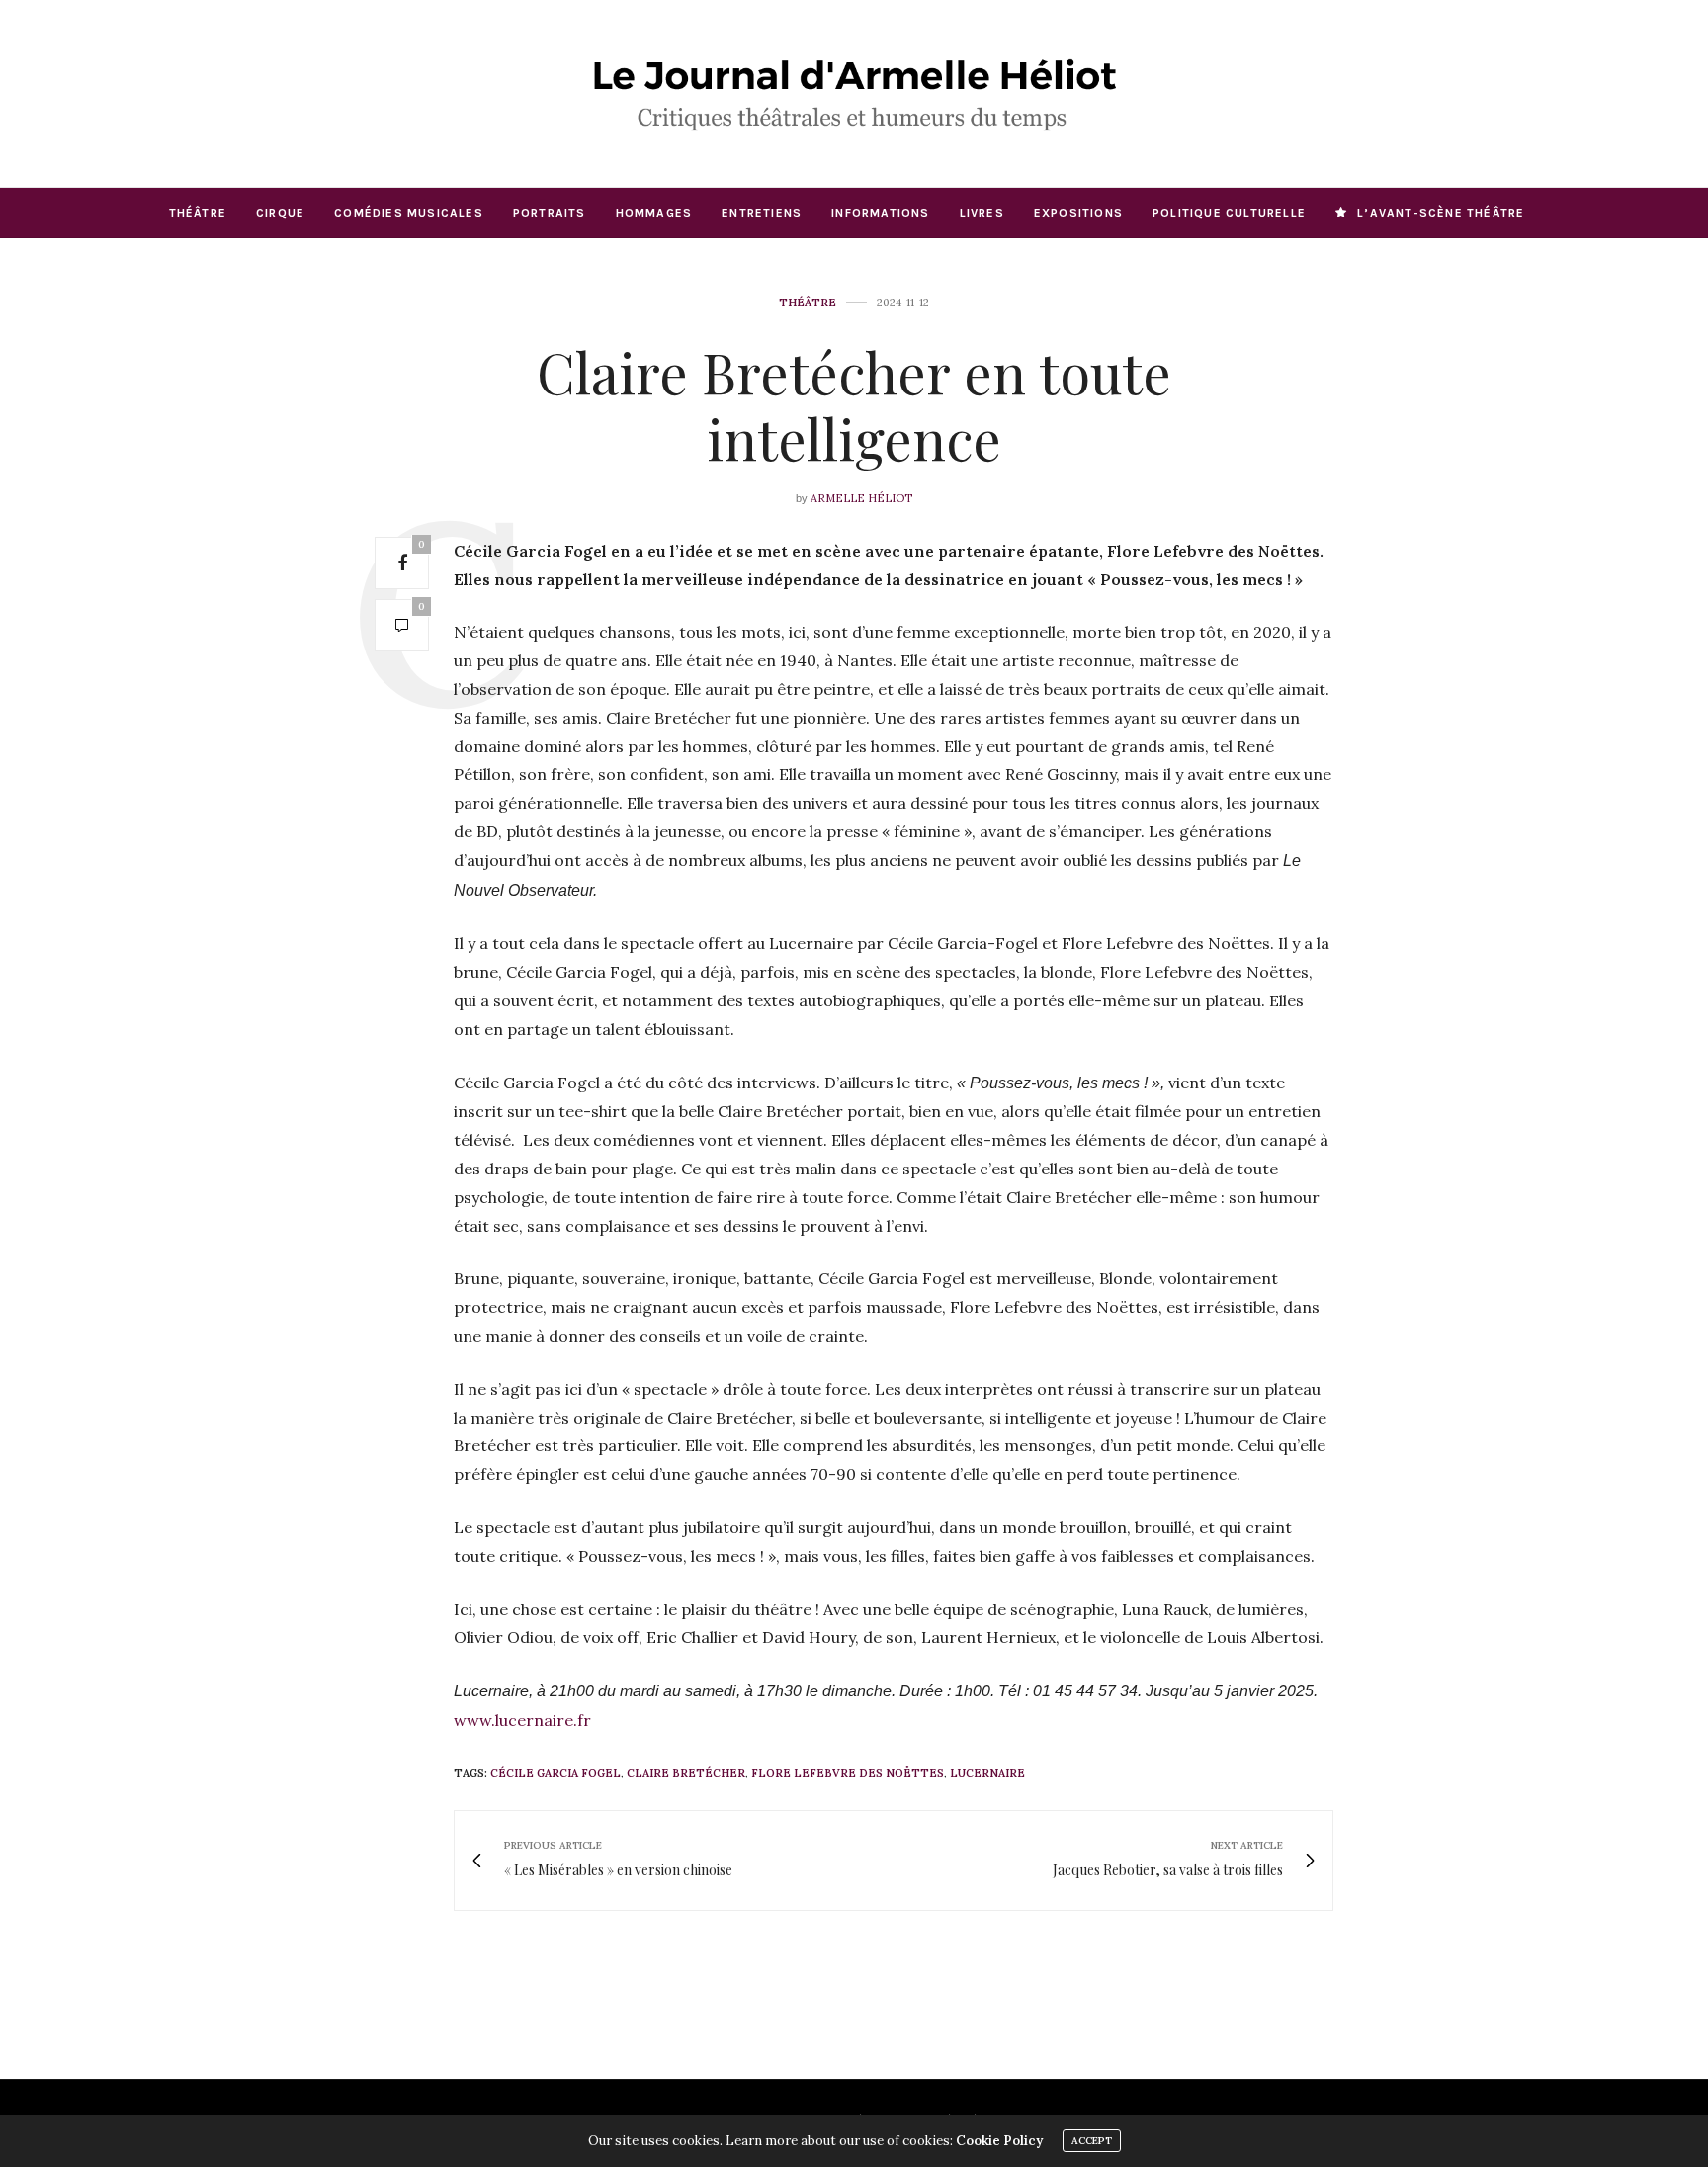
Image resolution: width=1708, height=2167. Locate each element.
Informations (880, 213)
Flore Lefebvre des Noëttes (848, 1773)
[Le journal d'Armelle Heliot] (854, 93)
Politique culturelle (1229, 213)
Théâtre (198, 213)
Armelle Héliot (861, 498)
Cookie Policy (999, 2141)
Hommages (654, 213)
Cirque (280, 213)
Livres (982, 213)
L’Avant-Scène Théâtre (1441, 213)
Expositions (1078, 213)
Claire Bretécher (686, 1773)
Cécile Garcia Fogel (555, 1773)
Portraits (550, 213)
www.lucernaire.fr (522, 1720)
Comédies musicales (409, 213)
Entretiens (762, 213)
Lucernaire (987, 1773)
